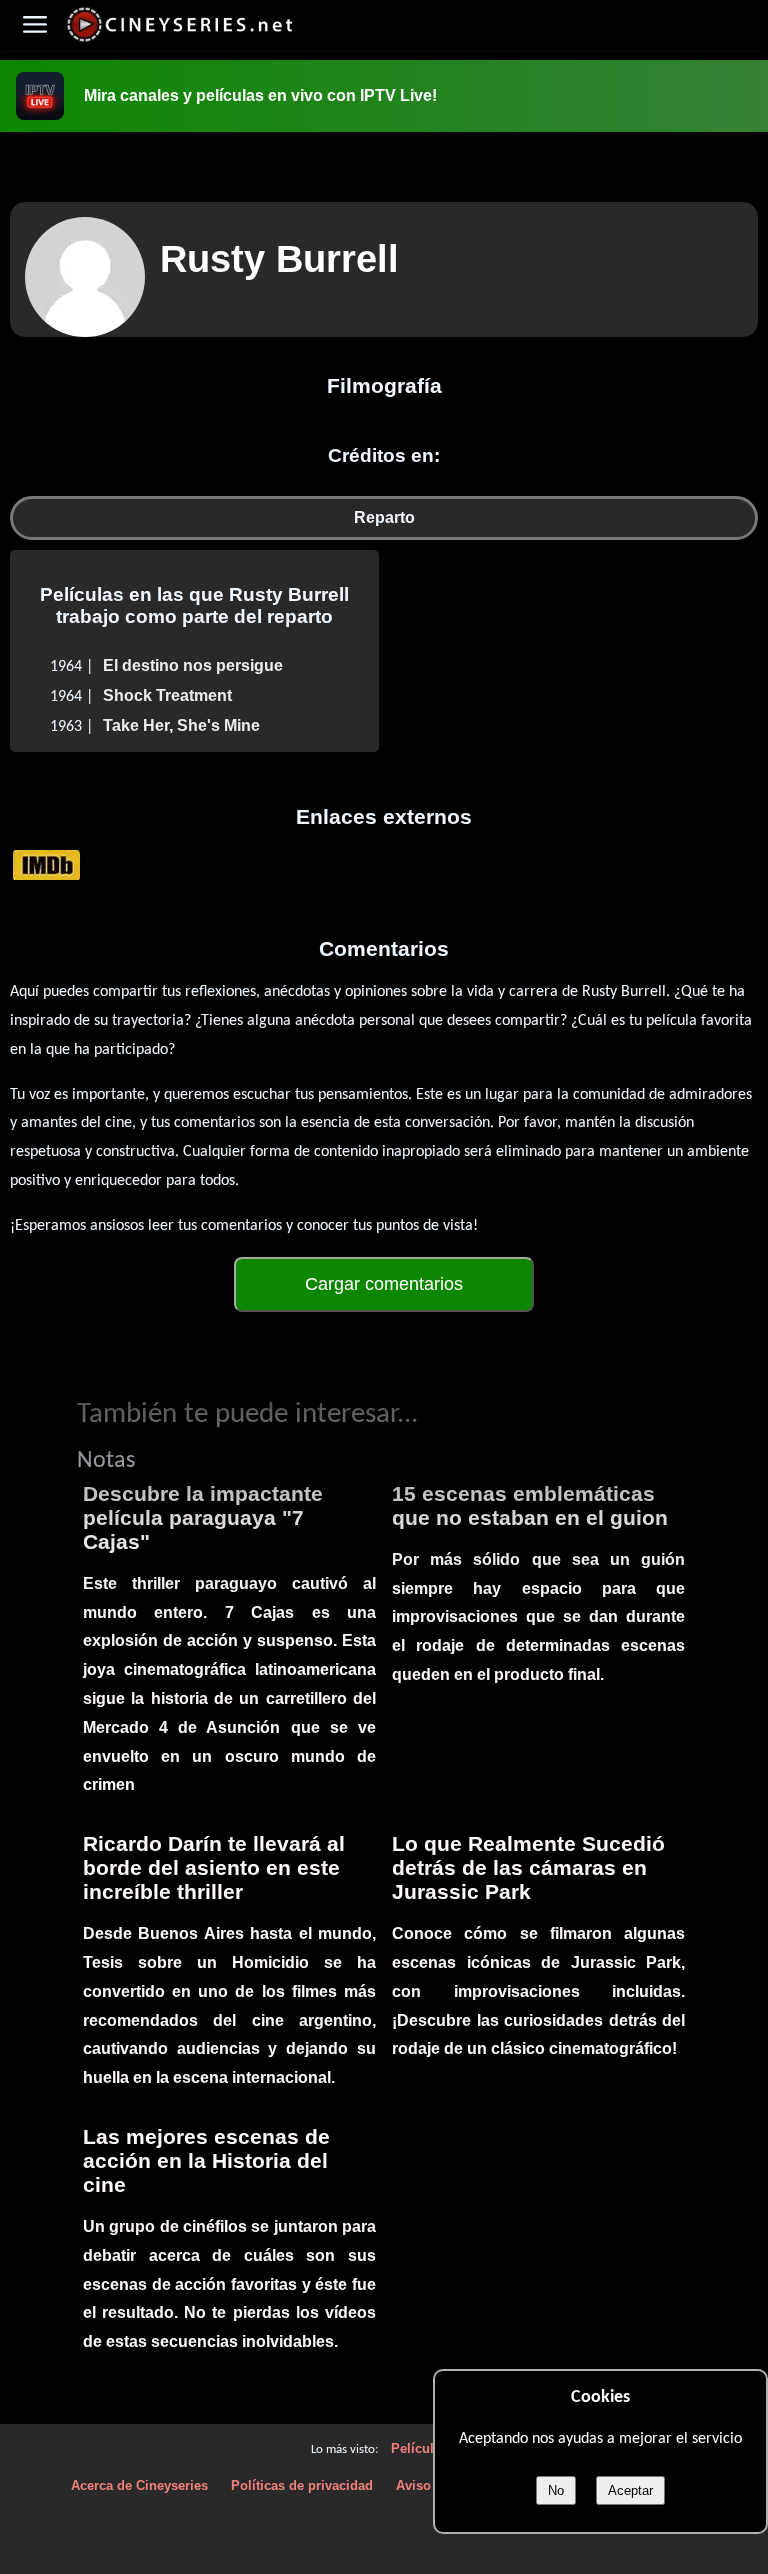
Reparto (384, 517)
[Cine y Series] (179, 38)
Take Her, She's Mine (181, 725)
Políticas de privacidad (302, 2485)
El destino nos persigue (193, 665)
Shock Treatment (167, 695)
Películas (419, 2448)
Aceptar (630, 2490)
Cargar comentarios (384, 1284)
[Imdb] (46, 863)
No (556, 2490)
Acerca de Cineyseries (139, 2485)
